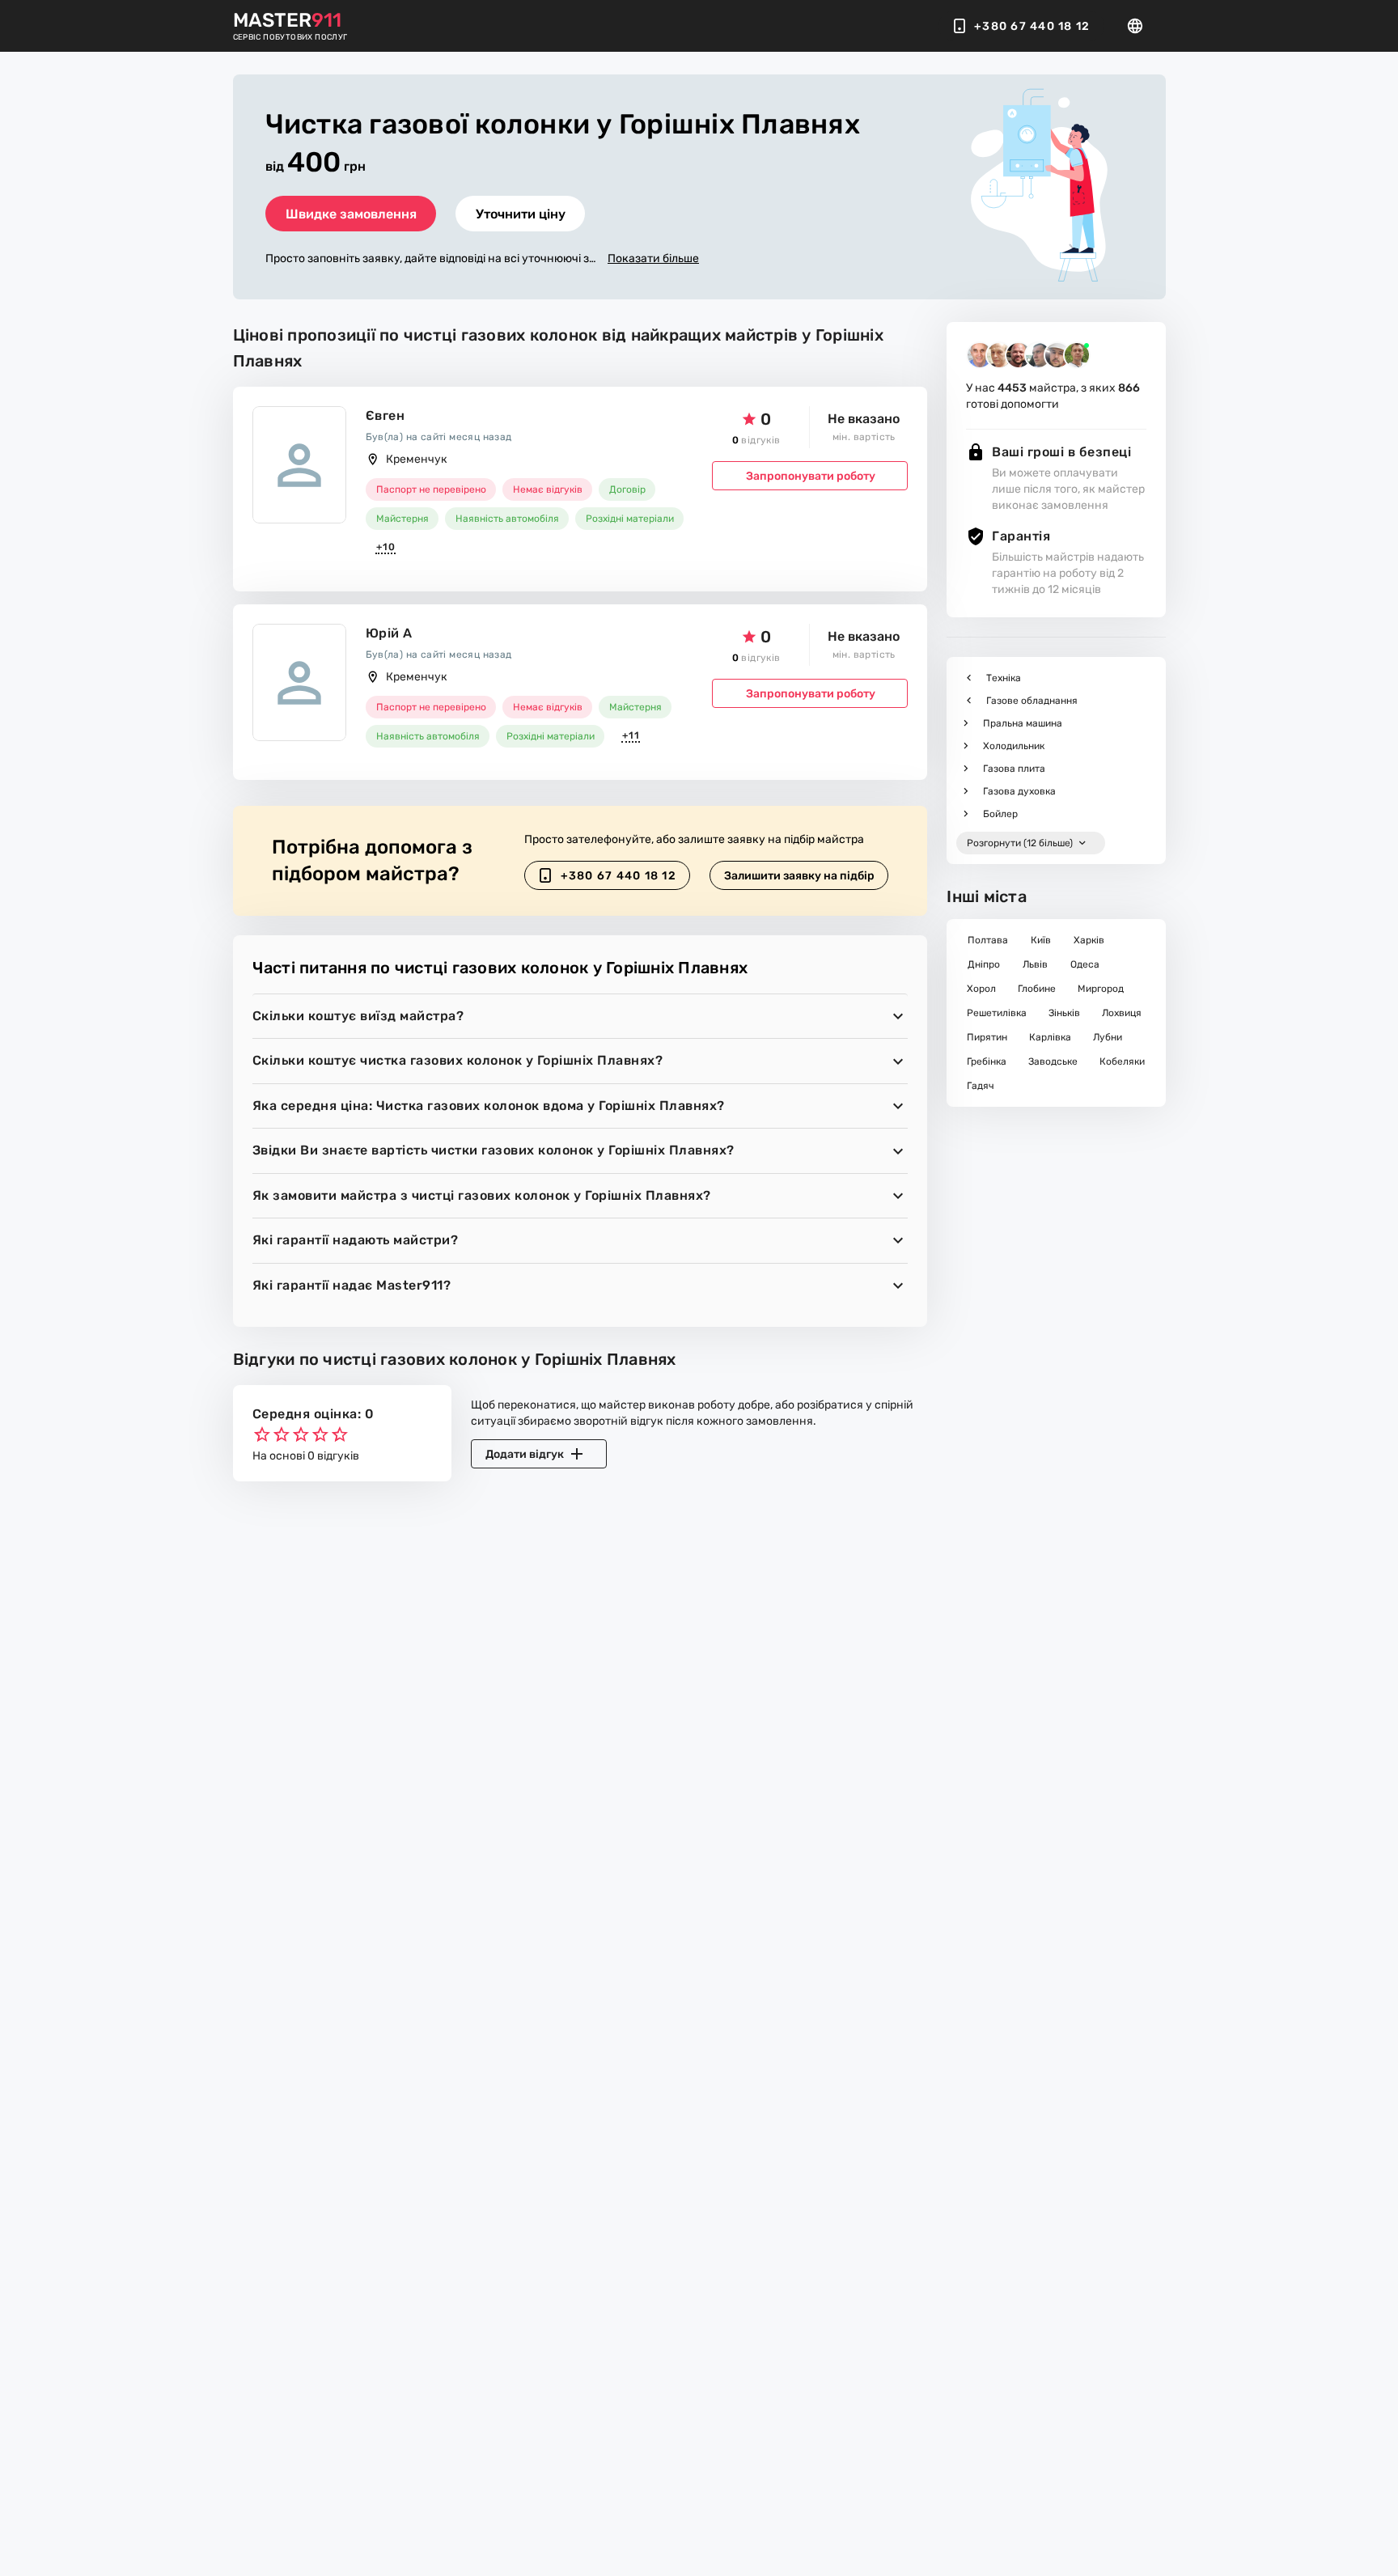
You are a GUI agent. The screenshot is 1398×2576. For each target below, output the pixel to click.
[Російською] (1140, 26)
